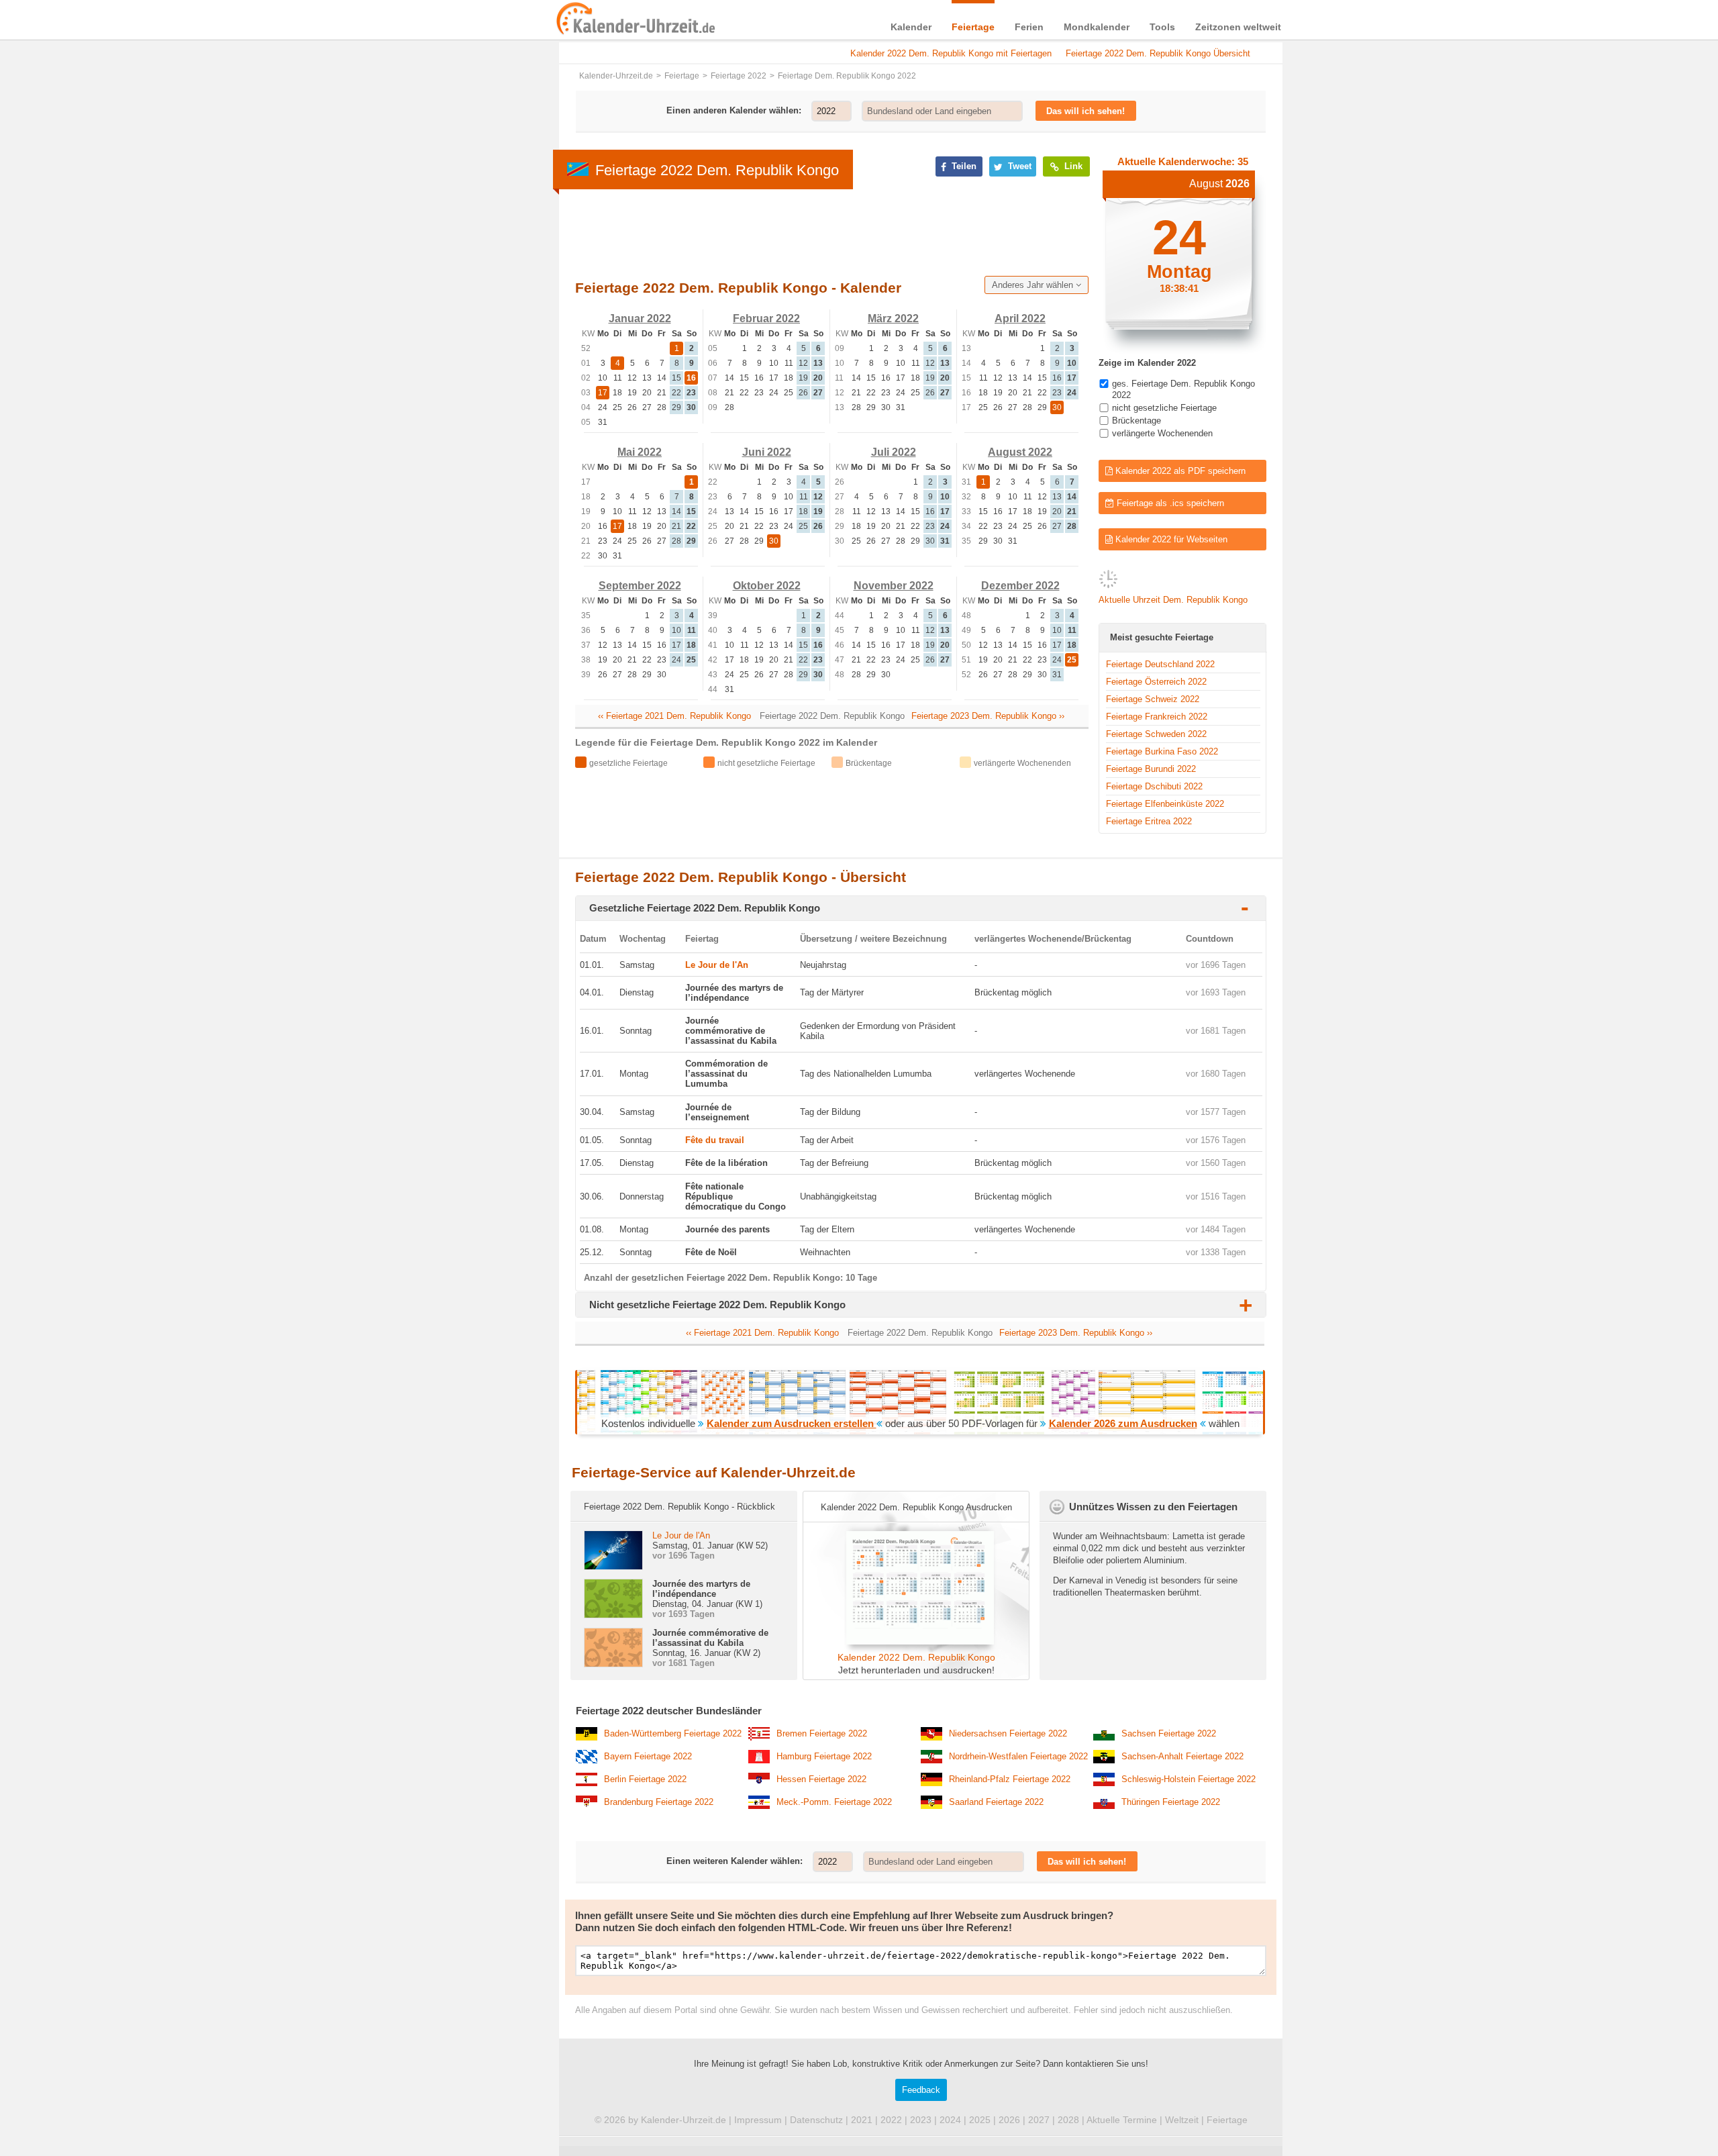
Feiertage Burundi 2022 (1151, 769)
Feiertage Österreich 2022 (1156, 682)
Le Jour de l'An (717, 965)
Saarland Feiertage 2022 (996, 1802)
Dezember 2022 (1020, 586)
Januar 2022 (640, 318)
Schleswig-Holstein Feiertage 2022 (1189, 1779)
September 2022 (640, 586)
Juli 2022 (894, 452)
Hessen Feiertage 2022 (821, 1779)
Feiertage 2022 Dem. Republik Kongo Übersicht (1158, 53)
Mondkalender (1097, 27)
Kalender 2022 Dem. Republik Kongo (916, 1657)
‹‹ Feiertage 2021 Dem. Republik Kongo (674, 716)
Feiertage (973, 27)
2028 (1068, 2120)
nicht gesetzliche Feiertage (1164, 408)
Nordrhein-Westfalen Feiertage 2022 (1018, 1756)
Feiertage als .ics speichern (1169, 503)
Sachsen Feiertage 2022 (1169, 1733)
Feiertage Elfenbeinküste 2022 (1165, 804)
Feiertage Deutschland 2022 (1160, 664)
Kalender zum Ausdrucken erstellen (792, 1423)
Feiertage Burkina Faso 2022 (1162, 751)
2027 (1039, 2120)
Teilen (963, 166)
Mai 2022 (640, 452)
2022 (891, 2120)
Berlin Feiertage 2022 (645, 1779)
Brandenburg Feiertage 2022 (659, 1802)
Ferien (1029, 27)
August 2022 (1020, 452)
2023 (921, 2120)
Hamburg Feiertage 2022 (824, 1756)
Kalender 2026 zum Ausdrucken (1123, 1423)
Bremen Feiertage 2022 (822, 1733)
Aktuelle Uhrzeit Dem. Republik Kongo (1173, 600)
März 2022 (893, 318)
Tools (1162, 27)
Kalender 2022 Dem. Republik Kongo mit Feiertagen (951, 53)
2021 (862, 2120)
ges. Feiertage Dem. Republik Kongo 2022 (1183, 389)
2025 (980, 2120)
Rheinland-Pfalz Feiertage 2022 (1010, 1779)
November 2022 (894, 586)
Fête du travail (715, 1140)
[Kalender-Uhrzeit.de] (572, 19)
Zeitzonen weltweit (1238, 27)
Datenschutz (816, 2120)
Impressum (758, 2120)
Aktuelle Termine (1122, 2120)
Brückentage (1136, 421)
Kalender (911, 27)
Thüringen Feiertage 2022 (1171, 1802)
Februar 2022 (766, 318)
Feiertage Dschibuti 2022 (1154, 786)
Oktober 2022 (767, 586)
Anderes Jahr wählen (1034, 285)
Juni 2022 (767, 452)
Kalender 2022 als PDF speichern (1179, 471)
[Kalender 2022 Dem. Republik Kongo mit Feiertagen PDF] (916, 1641)
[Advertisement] (456, 431)
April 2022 (1020, 318)
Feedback (921, 2090)
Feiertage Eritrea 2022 (1149, 821)
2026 (1009, 2120)
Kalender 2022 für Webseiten (1170, 539)
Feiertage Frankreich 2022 (1157, 717)
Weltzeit (1182, 2120)
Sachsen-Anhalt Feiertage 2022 (1182, 1756)
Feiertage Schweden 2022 (1156, 734)
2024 (950, 2120)
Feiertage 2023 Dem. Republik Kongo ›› (988, 716)
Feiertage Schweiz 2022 (1153, 699)
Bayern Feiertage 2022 (648, 1756)
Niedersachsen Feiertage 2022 (1008, 1733)
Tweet (1018, 166)
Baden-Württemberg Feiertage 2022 (673, 1733)
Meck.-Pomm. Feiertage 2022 (834, 1802)
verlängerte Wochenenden (1162, 433)
